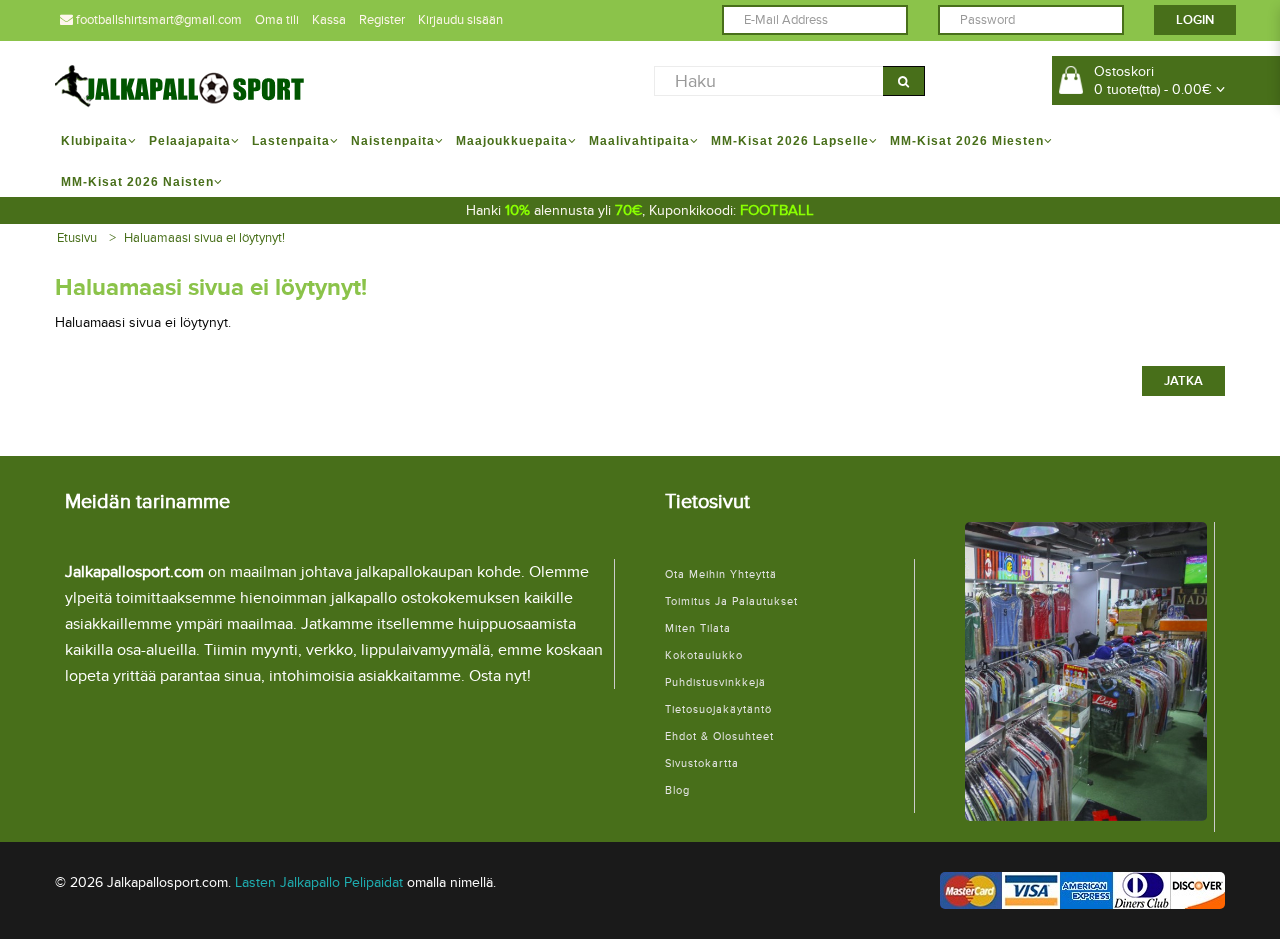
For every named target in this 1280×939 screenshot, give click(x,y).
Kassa (329, 20)
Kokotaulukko (704, 655)
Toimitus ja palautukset (731, 601)
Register (382, 20)
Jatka (1183, 381)
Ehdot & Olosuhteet (719, 736)
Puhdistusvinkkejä (715, 682)
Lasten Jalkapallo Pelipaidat (319, 882)
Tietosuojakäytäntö (718, 709)
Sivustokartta (702, 763)
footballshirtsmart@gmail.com (157, 20)
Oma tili (277, 20)
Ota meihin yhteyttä (721, 574)
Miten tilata (698, 628)
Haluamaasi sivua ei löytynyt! (204, 238)
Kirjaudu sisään (460, 20)
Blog (677, 790)
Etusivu (77, 238)
